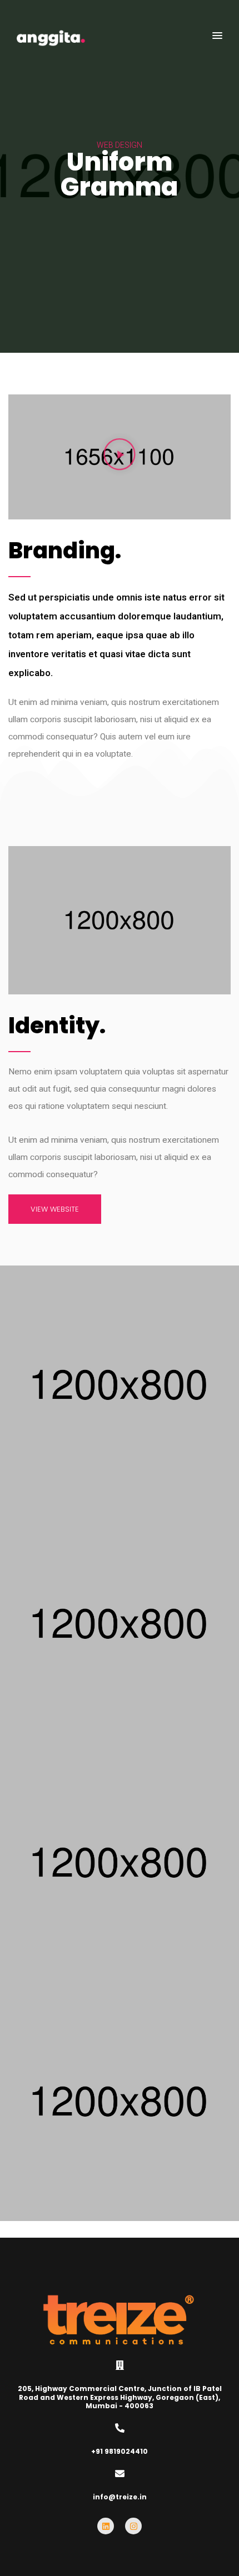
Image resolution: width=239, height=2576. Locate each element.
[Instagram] (133, 2526)
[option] (120, 176)
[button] (217, 36)
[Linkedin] (106, 2526)
